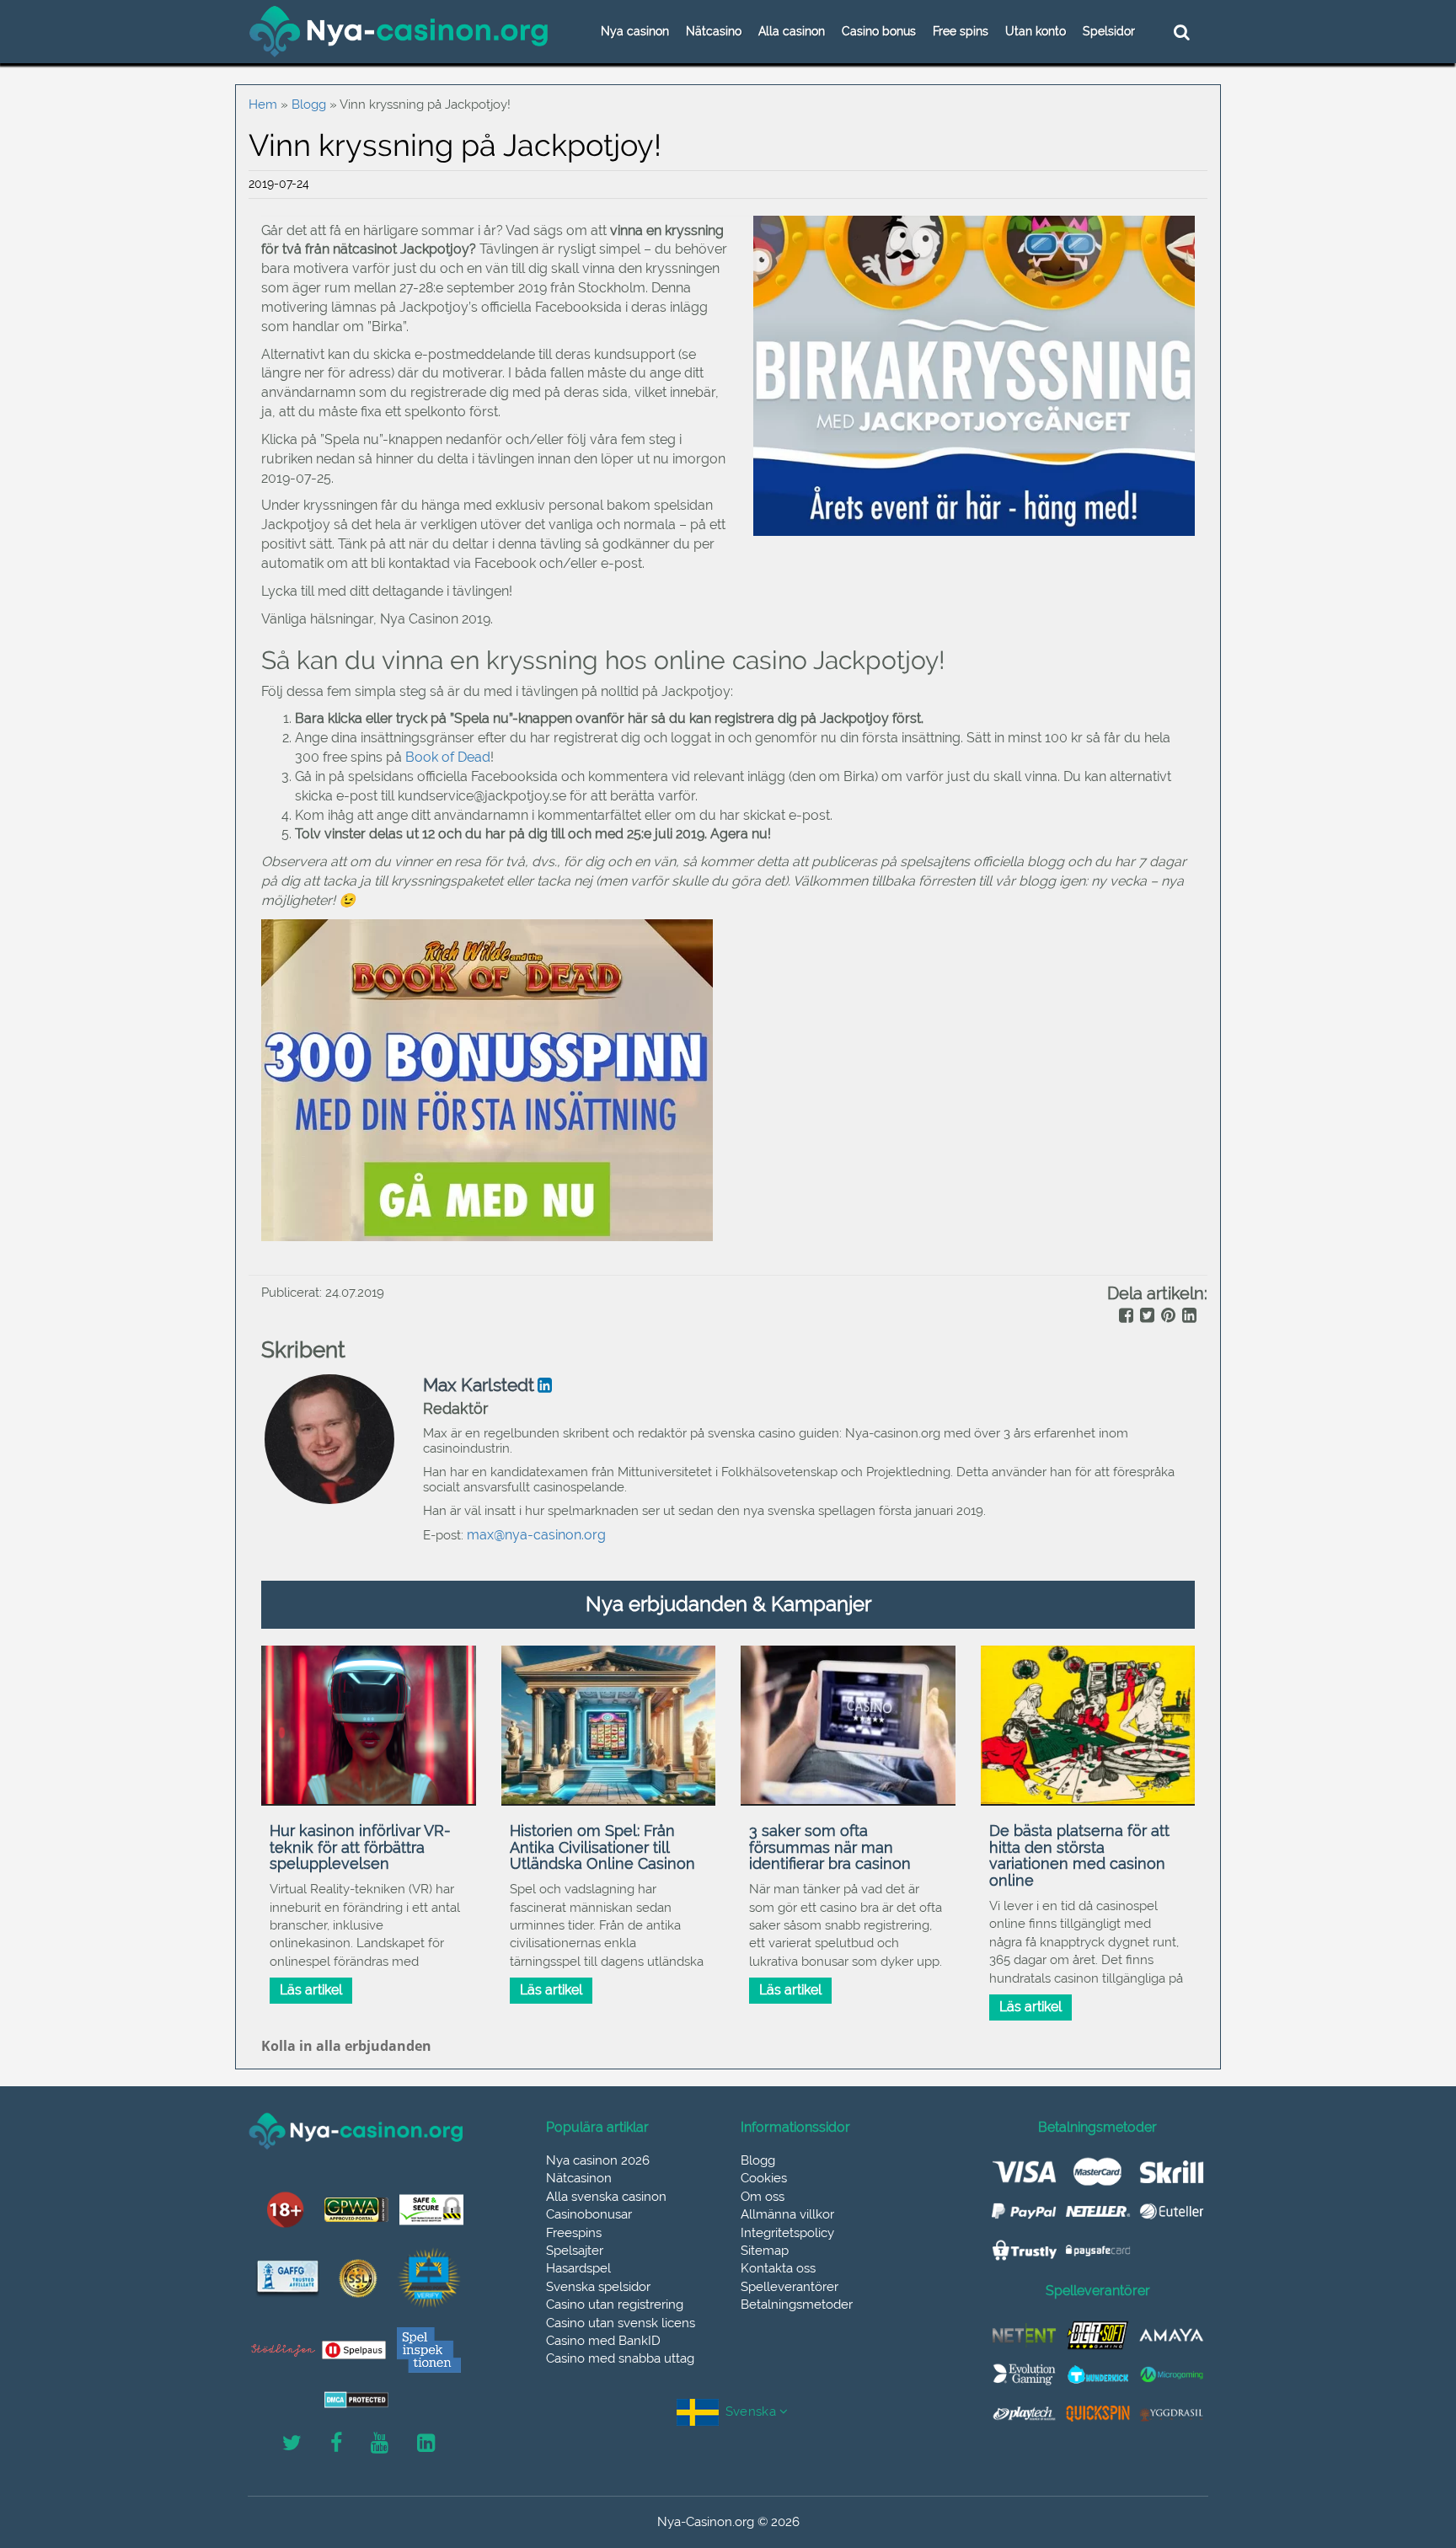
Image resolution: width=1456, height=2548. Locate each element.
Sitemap (765, 2251)
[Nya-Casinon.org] (399, 31)
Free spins (961, 31)
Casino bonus (879, 31)
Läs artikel (311, 1990)
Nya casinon (635, 31)
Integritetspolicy (787, 2233)
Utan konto (1036, 31)
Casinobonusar (589, 2214)
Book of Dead (448, 757)
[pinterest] (1167, 1317)
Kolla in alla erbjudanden (346, 2046)
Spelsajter (575, 2251)
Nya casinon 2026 (598, 2160)
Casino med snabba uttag (620, 2358)
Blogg (309, 104)
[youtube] (380, 2444)
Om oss (763, 2197)
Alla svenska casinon (606, 2197)
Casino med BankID (603, 2341)
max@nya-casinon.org (536, 1535)
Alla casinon (792, 31)
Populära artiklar (597, 2128)
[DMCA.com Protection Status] (356, 2400)
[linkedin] (1188, 1317)
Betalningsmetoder (797, 2304)
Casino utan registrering (615, 2304)
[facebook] (1124, 1317)
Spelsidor (1109, 31)
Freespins (574, 2233)
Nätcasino (714, 31)
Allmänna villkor (787, 2214)
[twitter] (1146, 1317)
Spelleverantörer (790, 2287)
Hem (263, 104)
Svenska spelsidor (598, 2287)
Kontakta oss (778, 2268)
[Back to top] (1405, 2460)
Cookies (764, 2178)
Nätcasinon (579, 2178)
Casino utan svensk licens (621, 2323)
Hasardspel (578, 2268)
